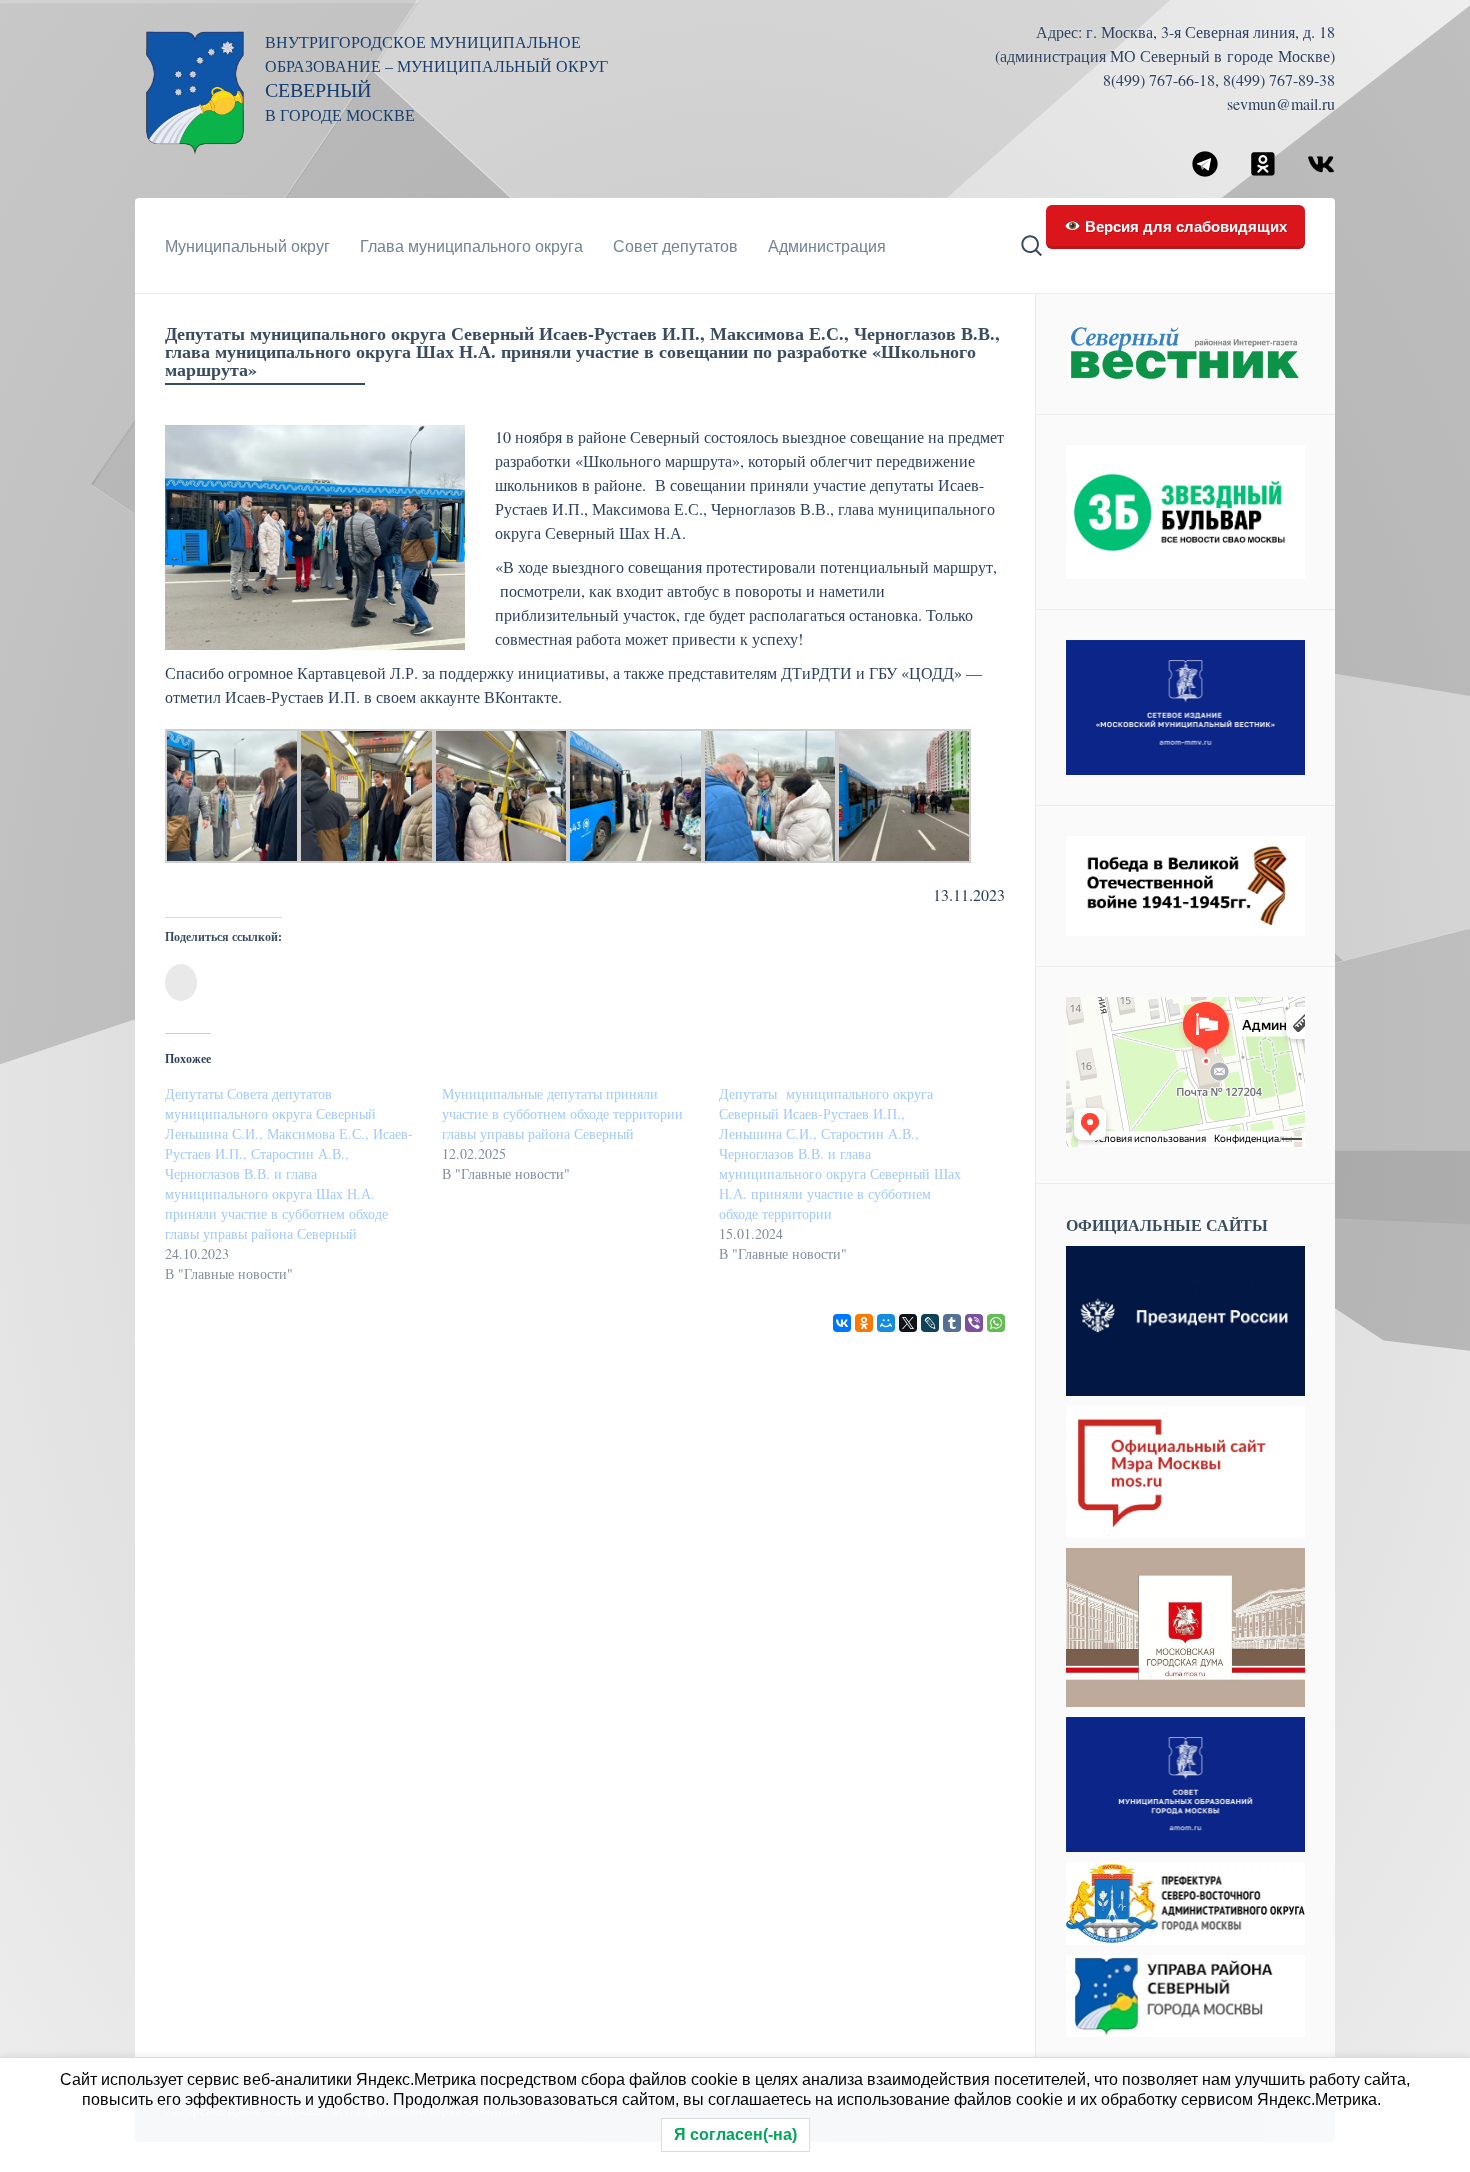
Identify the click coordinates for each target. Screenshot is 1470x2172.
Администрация (827, 245)
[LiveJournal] (930, 1323)
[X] (908, 1323)
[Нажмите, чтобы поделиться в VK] (181, 982)
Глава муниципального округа (471, 245)
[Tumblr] (952, 1323)
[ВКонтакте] (842, 1323)
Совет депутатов (675, 245)
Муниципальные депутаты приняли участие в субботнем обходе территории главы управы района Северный (562, 1113)
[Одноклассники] (864, 1323)
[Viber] (974, 1323)
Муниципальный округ (247, 245)
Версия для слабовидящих (1184, 225)
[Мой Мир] (886, 1323)
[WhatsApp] (996, 1323)
